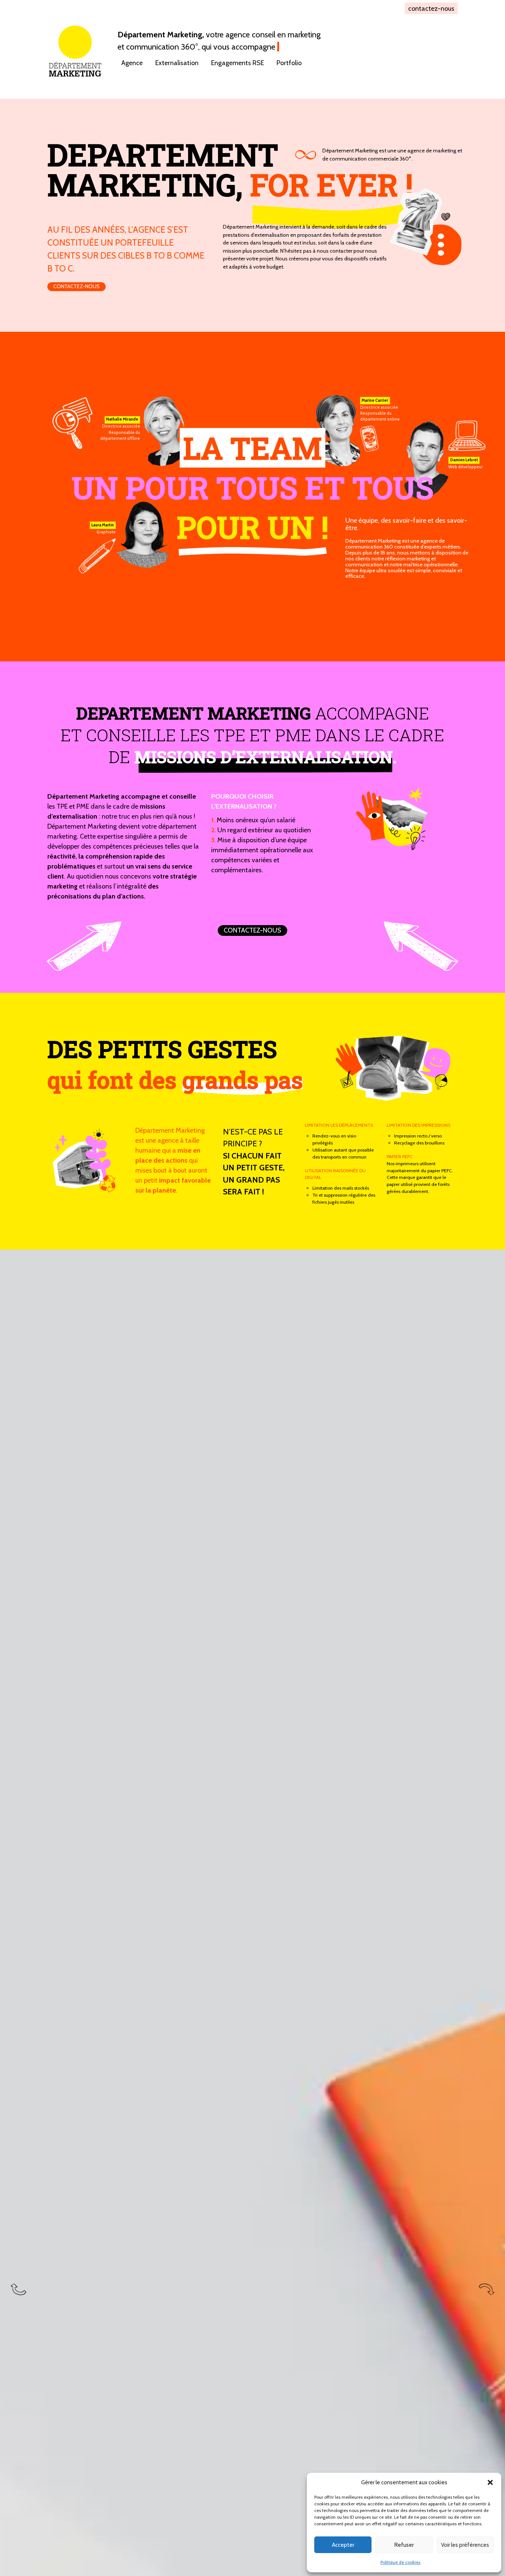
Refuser (404, 2545)
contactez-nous (431, 8)
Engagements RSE (238, 63)
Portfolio (289, 63)
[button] (490, 2482)
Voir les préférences (465, 2545)
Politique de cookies (400, 2562)
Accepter (343, 2545)
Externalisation (177, 63)
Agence (132, 63)
